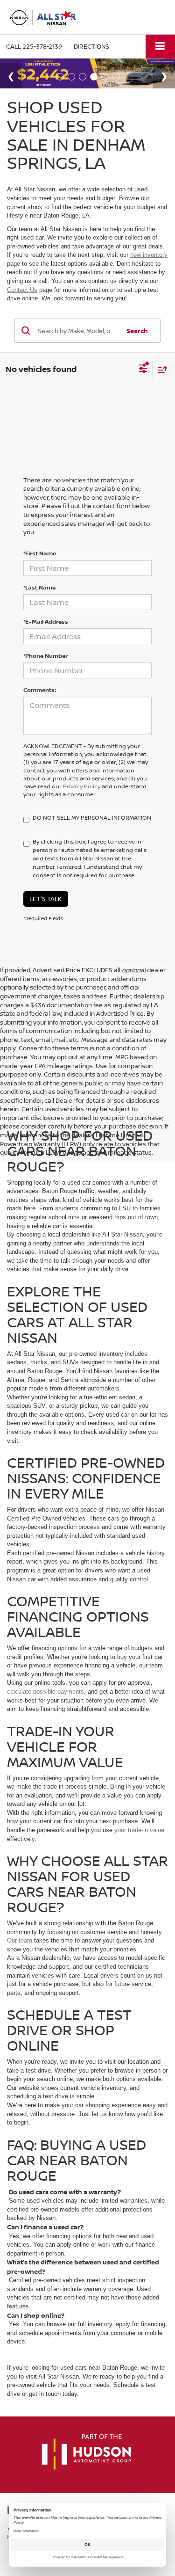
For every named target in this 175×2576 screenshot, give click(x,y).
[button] (34, 47)
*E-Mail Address (46, 622)
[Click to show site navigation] (160, 47)
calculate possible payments (45, 1692)
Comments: (40, 690)
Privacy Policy (82, 786)
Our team (20, 1940)
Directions (91, 46)
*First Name (40, 553)
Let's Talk (46, 899)
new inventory (149, 255)
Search (137, 331)
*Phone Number (45, 656)
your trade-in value (139, 1830)
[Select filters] (143, 370)
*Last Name (39, 587)
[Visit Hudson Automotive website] (86, 2452)
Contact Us (22, 290)
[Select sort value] (160, 369)
